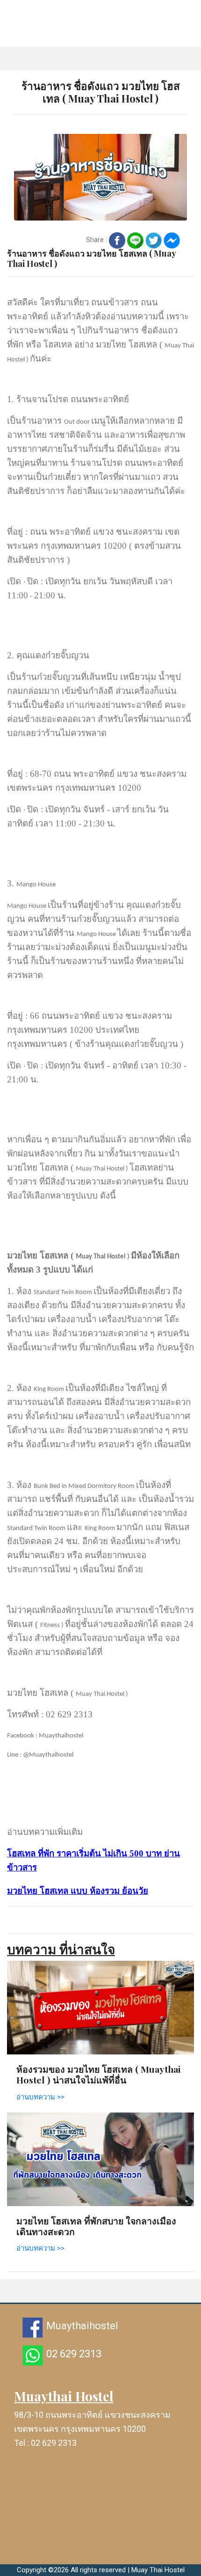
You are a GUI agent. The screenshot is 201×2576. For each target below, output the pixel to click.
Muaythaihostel (82, 2326)
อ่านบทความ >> (40, 2097)
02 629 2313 (74, 2354)
